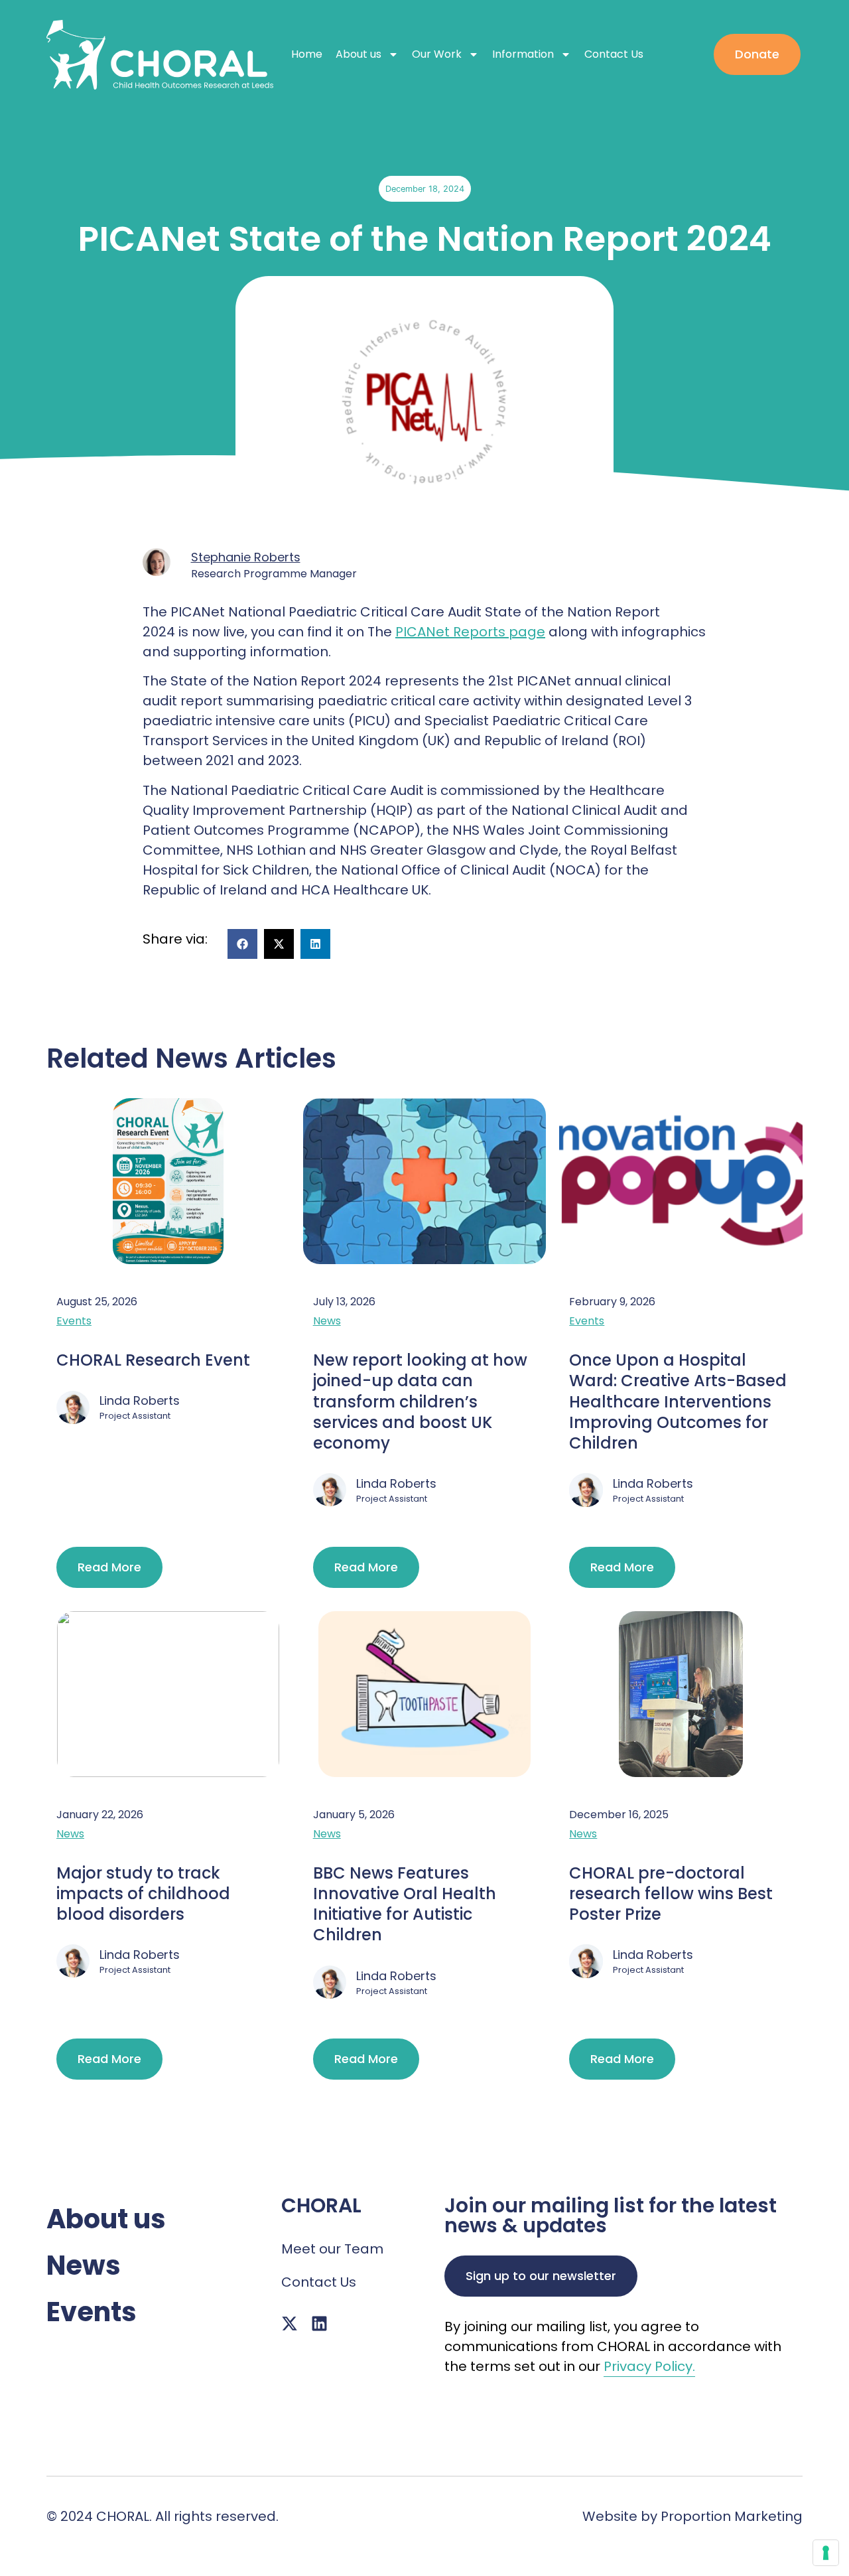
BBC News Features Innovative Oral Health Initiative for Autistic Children (405, 1904)
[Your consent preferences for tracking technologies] (826, 2553)
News (327, 1321)
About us (359, 54)
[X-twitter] (290, 2324)
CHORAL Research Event (153, 1360)
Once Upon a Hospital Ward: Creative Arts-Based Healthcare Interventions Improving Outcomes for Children (678, 1401)
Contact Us (614, 54)
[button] (242, 944)
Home (307, 54)
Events (74, 1321)
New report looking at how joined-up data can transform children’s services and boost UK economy (420, 1401)
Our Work (437, 54)
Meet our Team (332, 2249)
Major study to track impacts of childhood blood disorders (143, 1894)
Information (523, 54)
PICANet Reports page (470, 632)
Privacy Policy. (649, 2366)
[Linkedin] (319, 2324)
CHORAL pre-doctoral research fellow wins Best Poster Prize (671, 1894)
